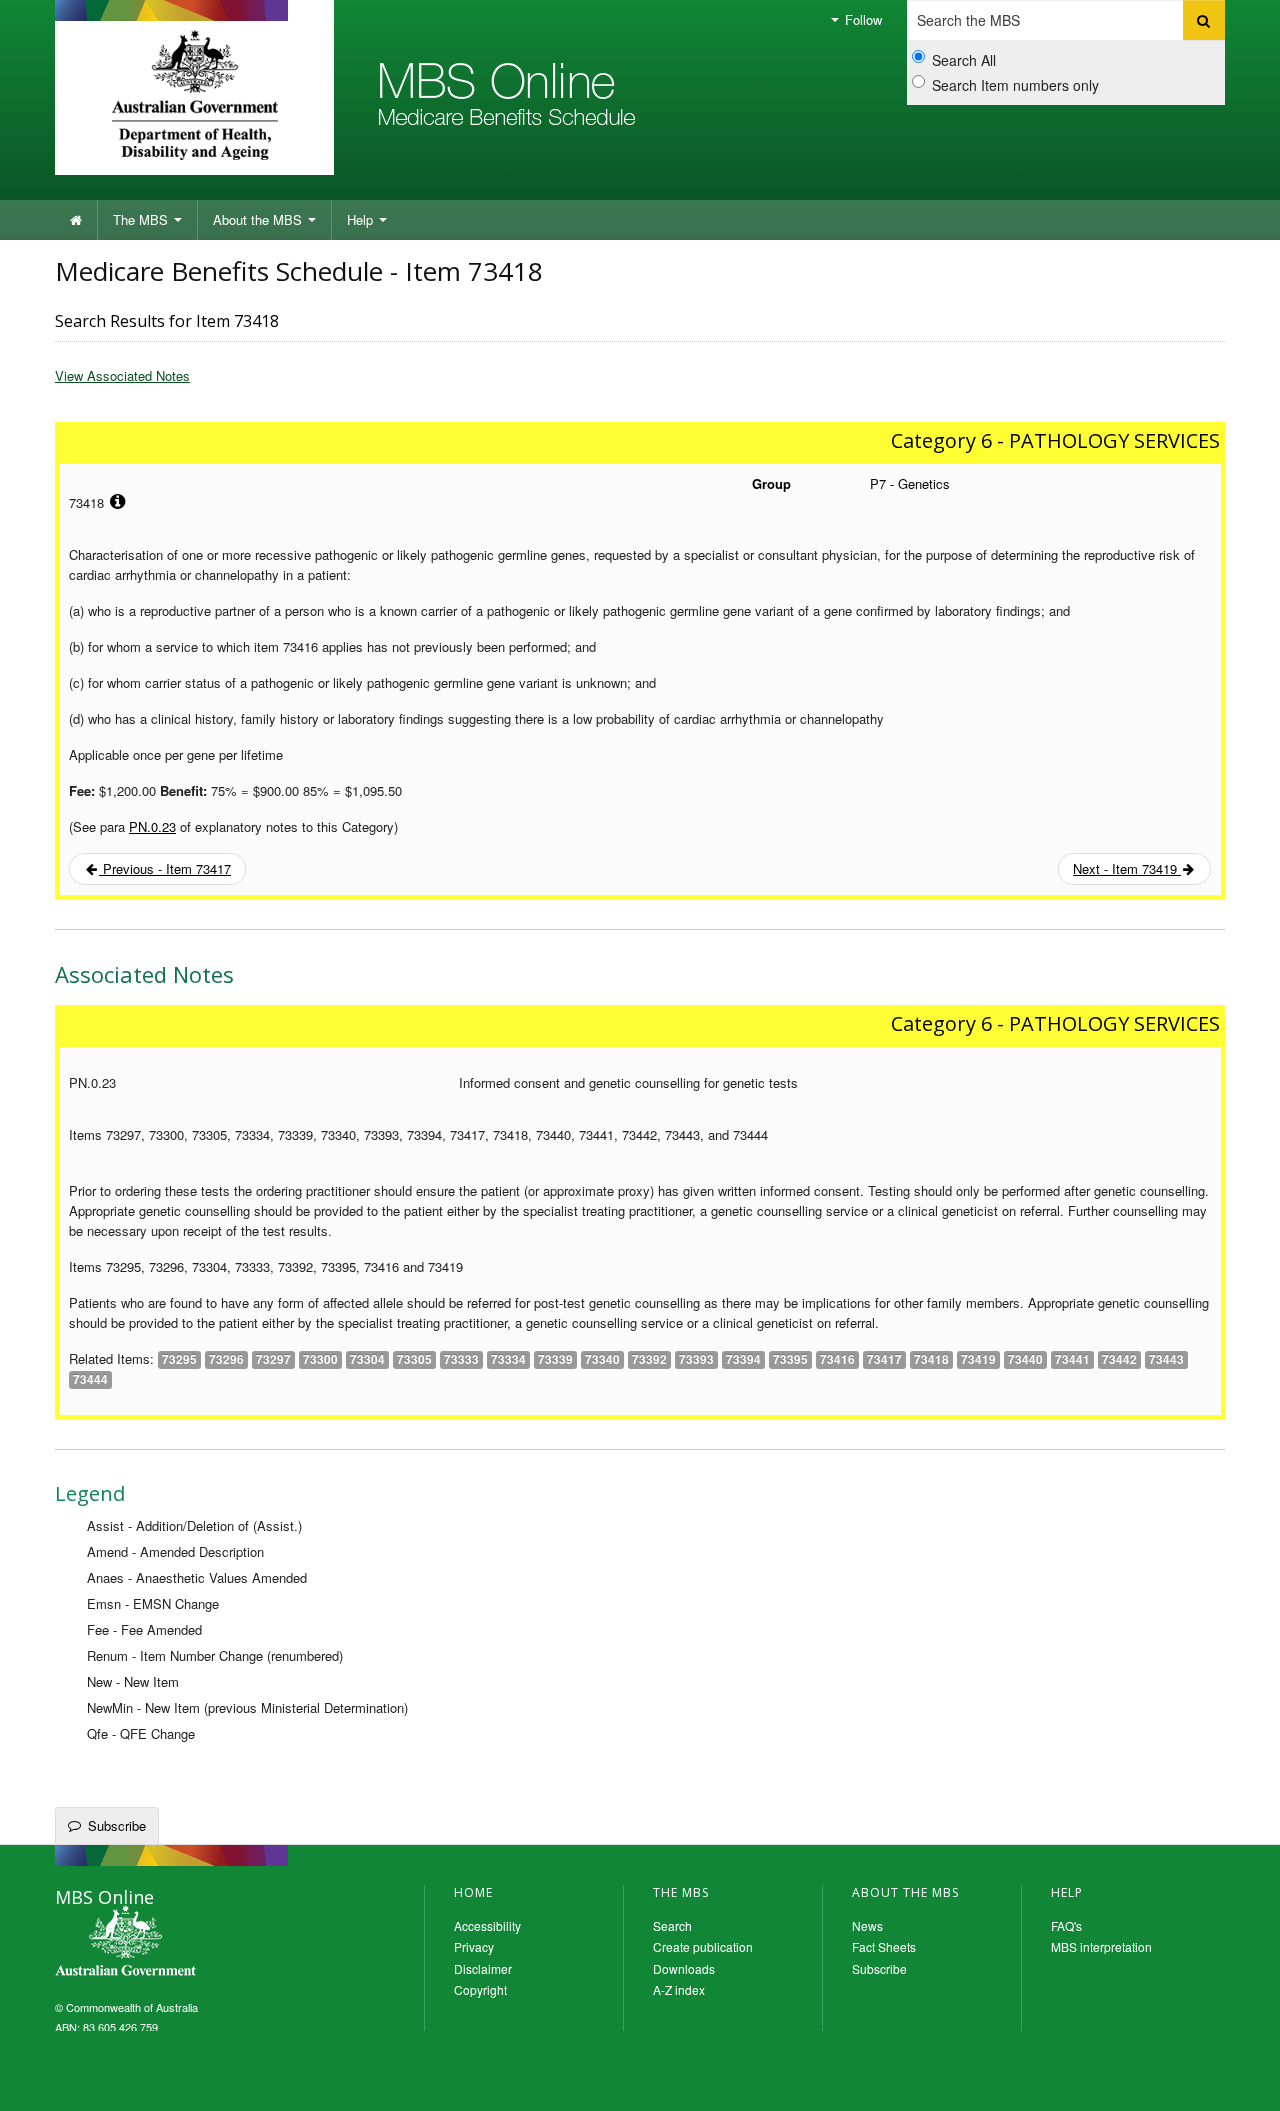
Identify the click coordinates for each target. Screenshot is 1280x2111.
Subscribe (117, 1825)
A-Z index (679, 1989)
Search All (964, 60)
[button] (1240, 2081)
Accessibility (487, 1925)
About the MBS (259, 219)
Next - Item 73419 (1127, 868)
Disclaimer (483, 1968)
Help (362, 219)
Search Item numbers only (1015, 85)
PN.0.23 (152, 826)
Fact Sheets (884, 1946)
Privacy (474, 1946)
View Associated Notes (122, 375)
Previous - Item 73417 (165, 868)
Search (672, 1925)
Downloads (684, 1968)
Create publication (703, 1946)
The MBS (142, 219)
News (867, 1925)
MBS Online (180, 1943)
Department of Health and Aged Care (194, 95)
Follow (861, 19)
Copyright (480, 1989)
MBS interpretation (1101, 1946)
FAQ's (1066, 1925)
